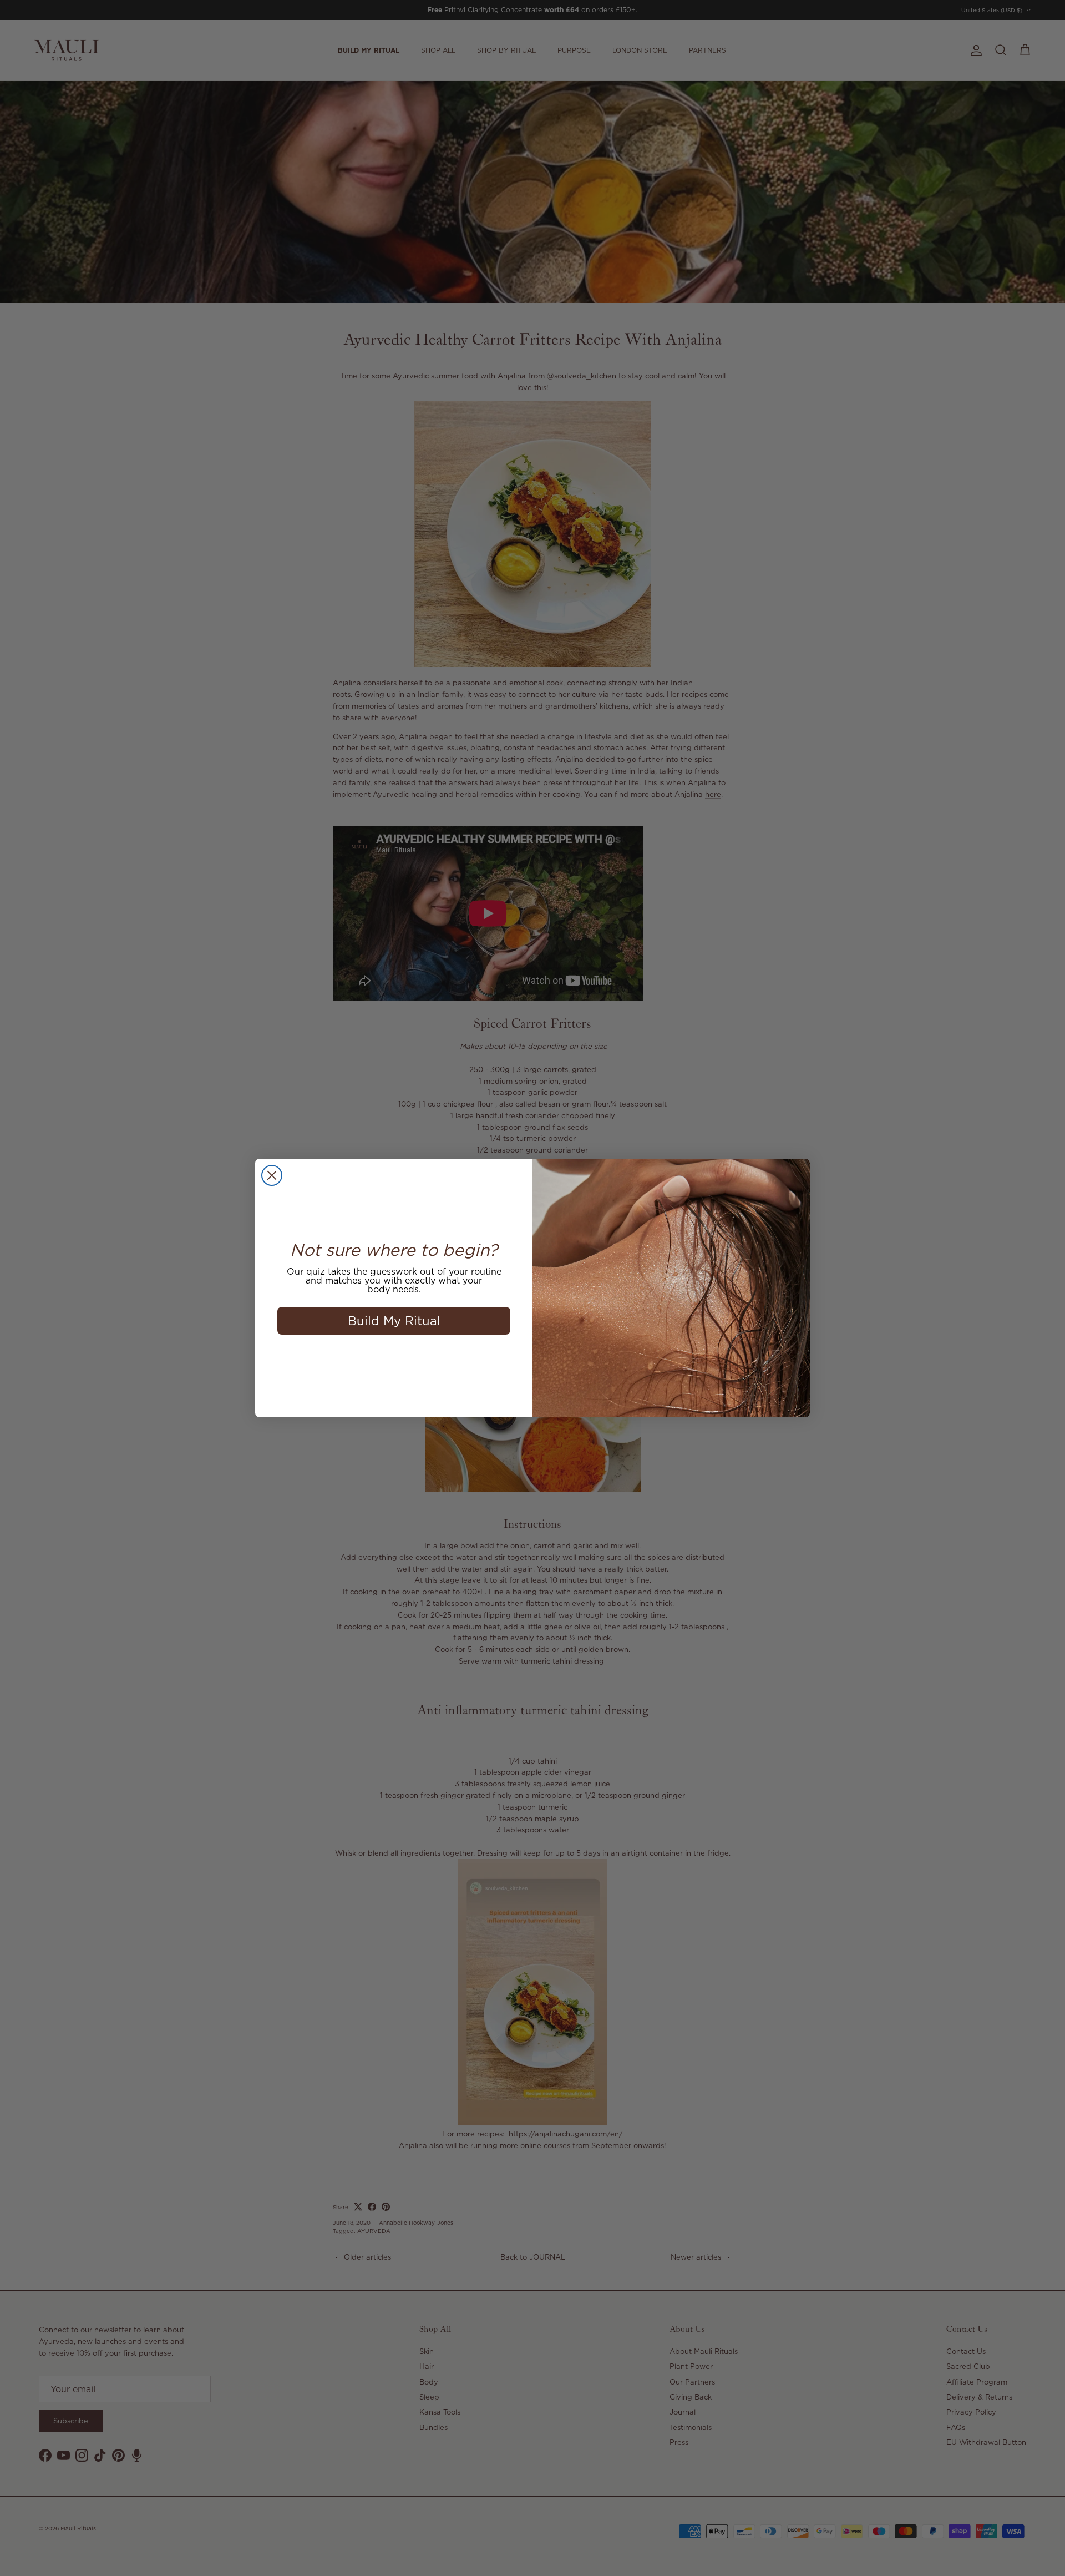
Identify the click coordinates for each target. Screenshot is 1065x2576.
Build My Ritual (394, 1320)
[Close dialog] (272, 1175)
